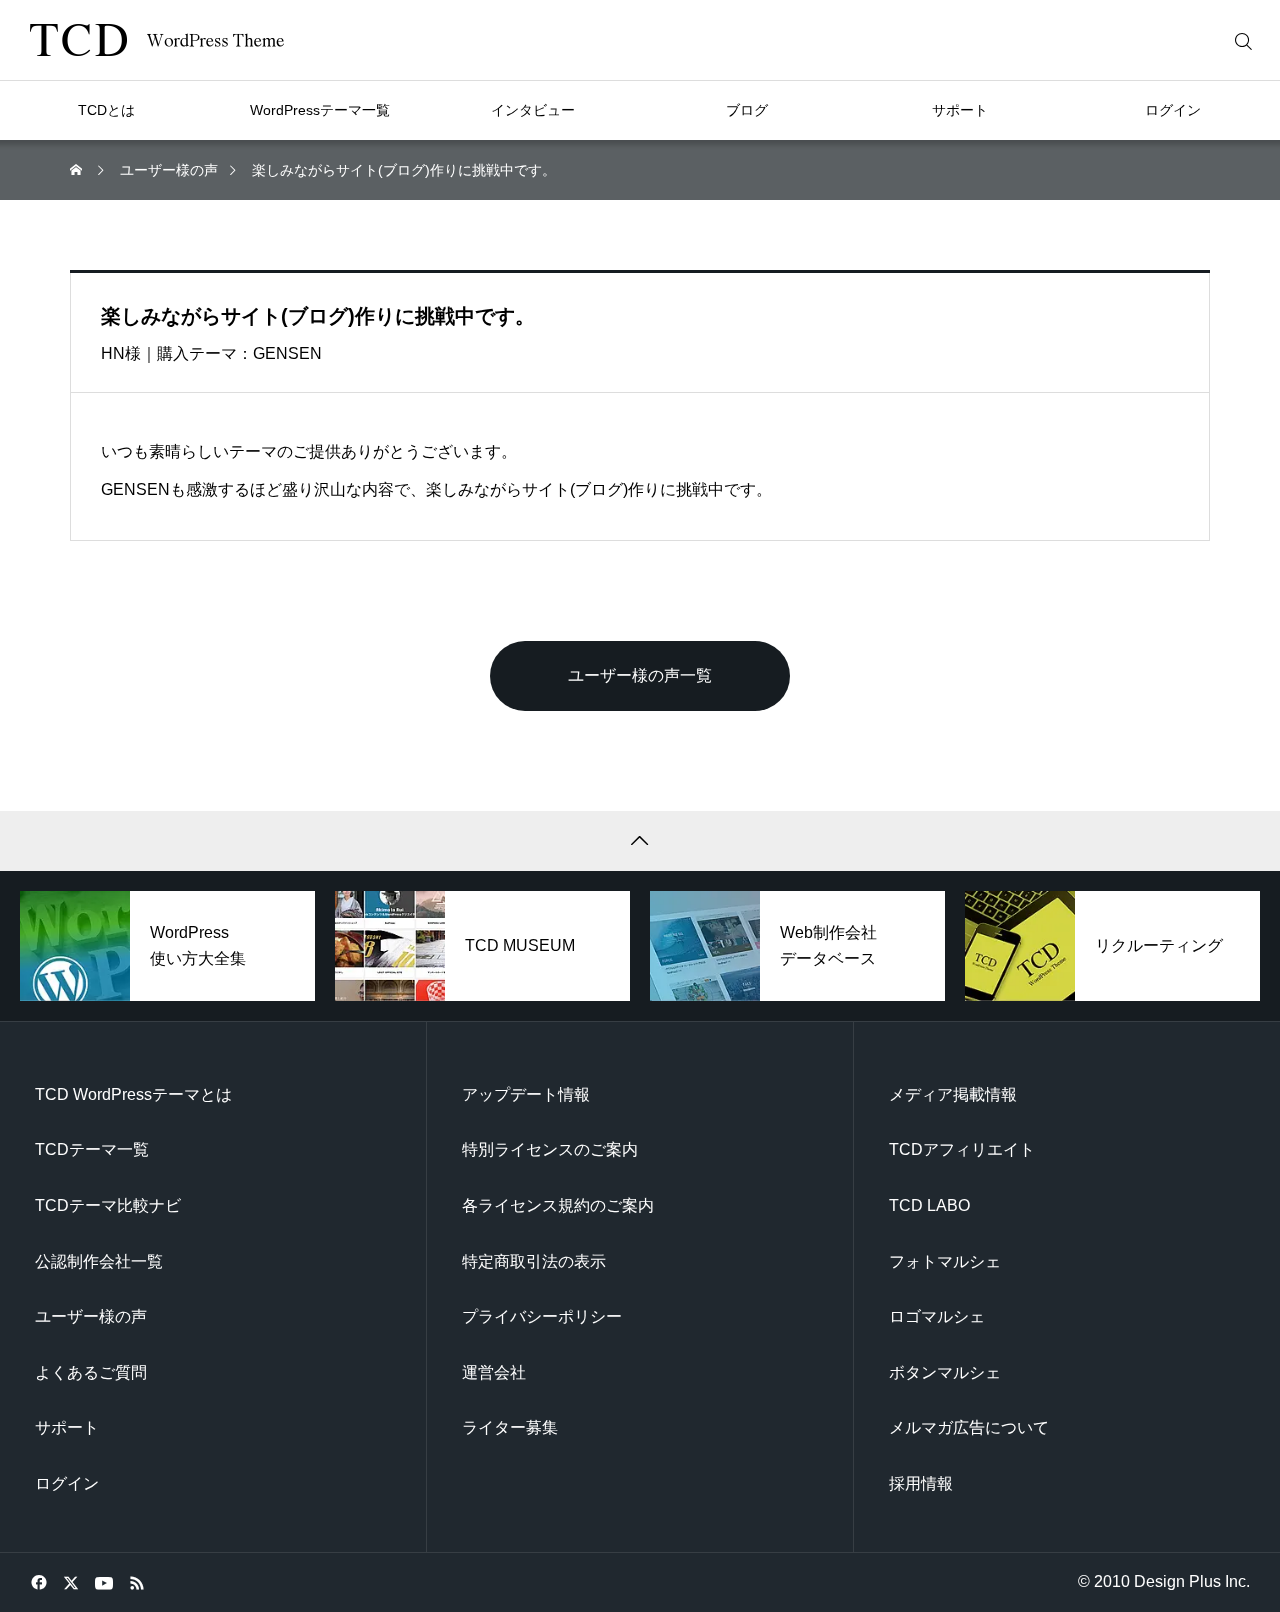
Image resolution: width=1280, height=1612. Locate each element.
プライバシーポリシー (542, 1316)
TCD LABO (929, 1205)
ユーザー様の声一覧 (640, 675)
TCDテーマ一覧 (92, 1149)
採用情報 (921, 1483)
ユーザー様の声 (91, 1316)
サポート (67, 1427)
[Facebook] (38, 1582)
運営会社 (494, 1372)
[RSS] (136, 1582)
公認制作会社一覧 (99, 1261)
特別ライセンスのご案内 (550, 1149)
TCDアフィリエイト (962, 1149)
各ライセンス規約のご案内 (558, 1205)
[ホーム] (78, 170)
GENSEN (287, 353)
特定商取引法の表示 (534, 1261)
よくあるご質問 (91, 1372)
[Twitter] (70, 1582)
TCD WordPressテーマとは (133, 1094)
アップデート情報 (526, 1094)
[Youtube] (103, 1582)
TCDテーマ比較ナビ (108, 1205)
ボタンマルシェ (945, 1372)
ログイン (67, 1483)
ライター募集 (510, 1427)
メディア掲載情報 (953, 1094)
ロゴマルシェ (937, 1316)
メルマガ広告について (969, 1427)
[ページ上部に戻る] (640, 841)
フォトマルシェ (945, 1261)
